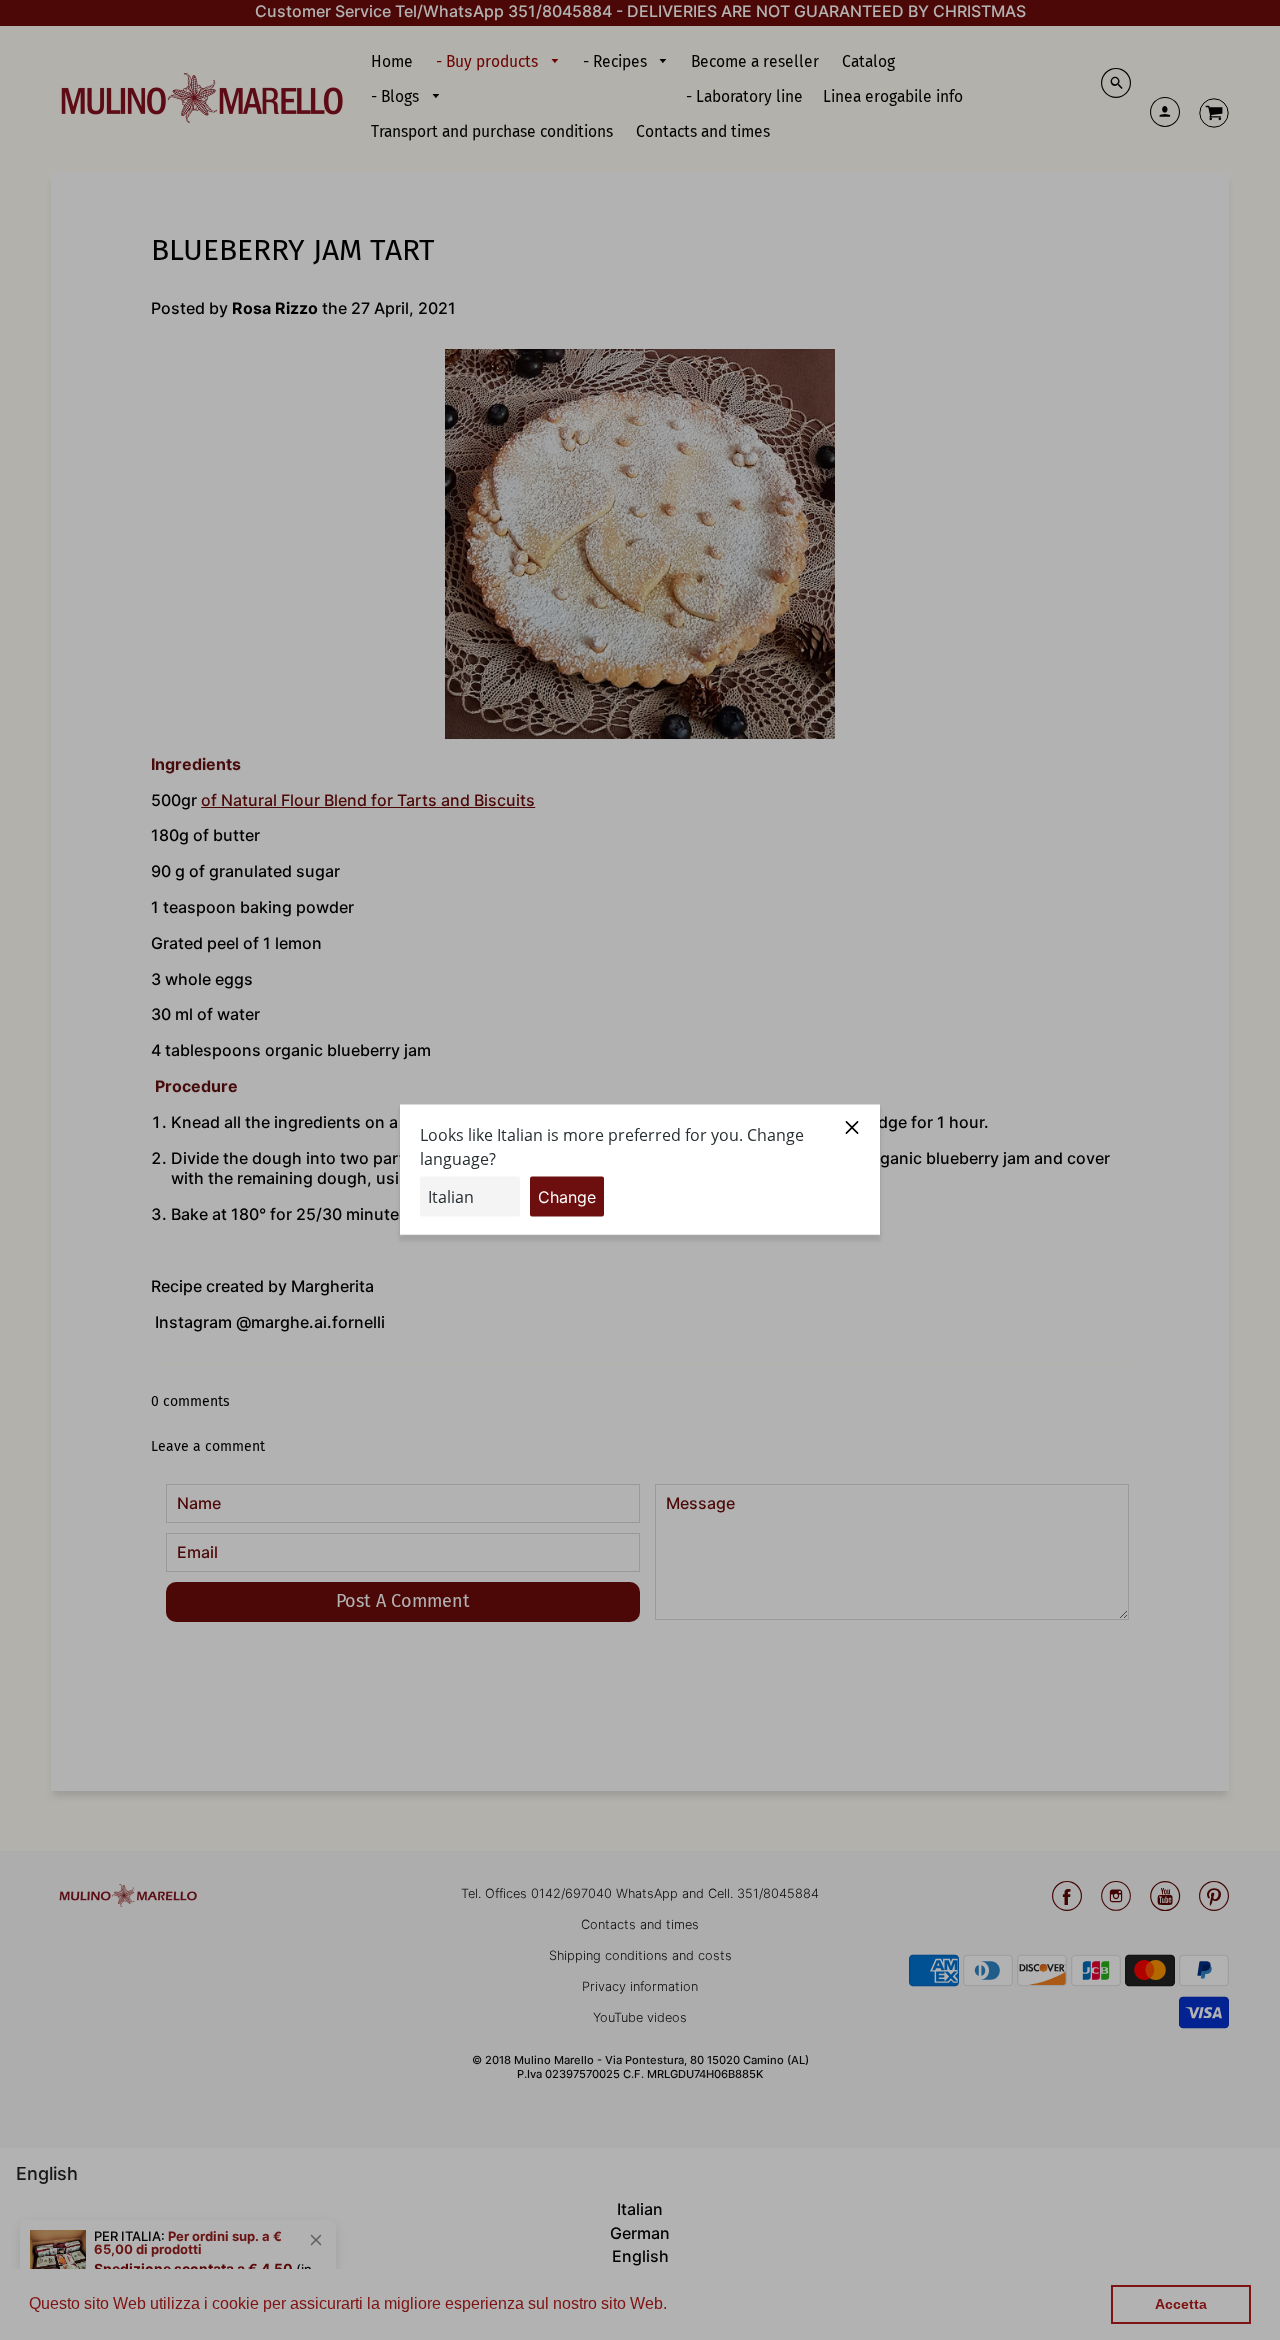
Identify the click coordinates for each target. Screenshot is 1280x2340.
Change (567, 1197)
